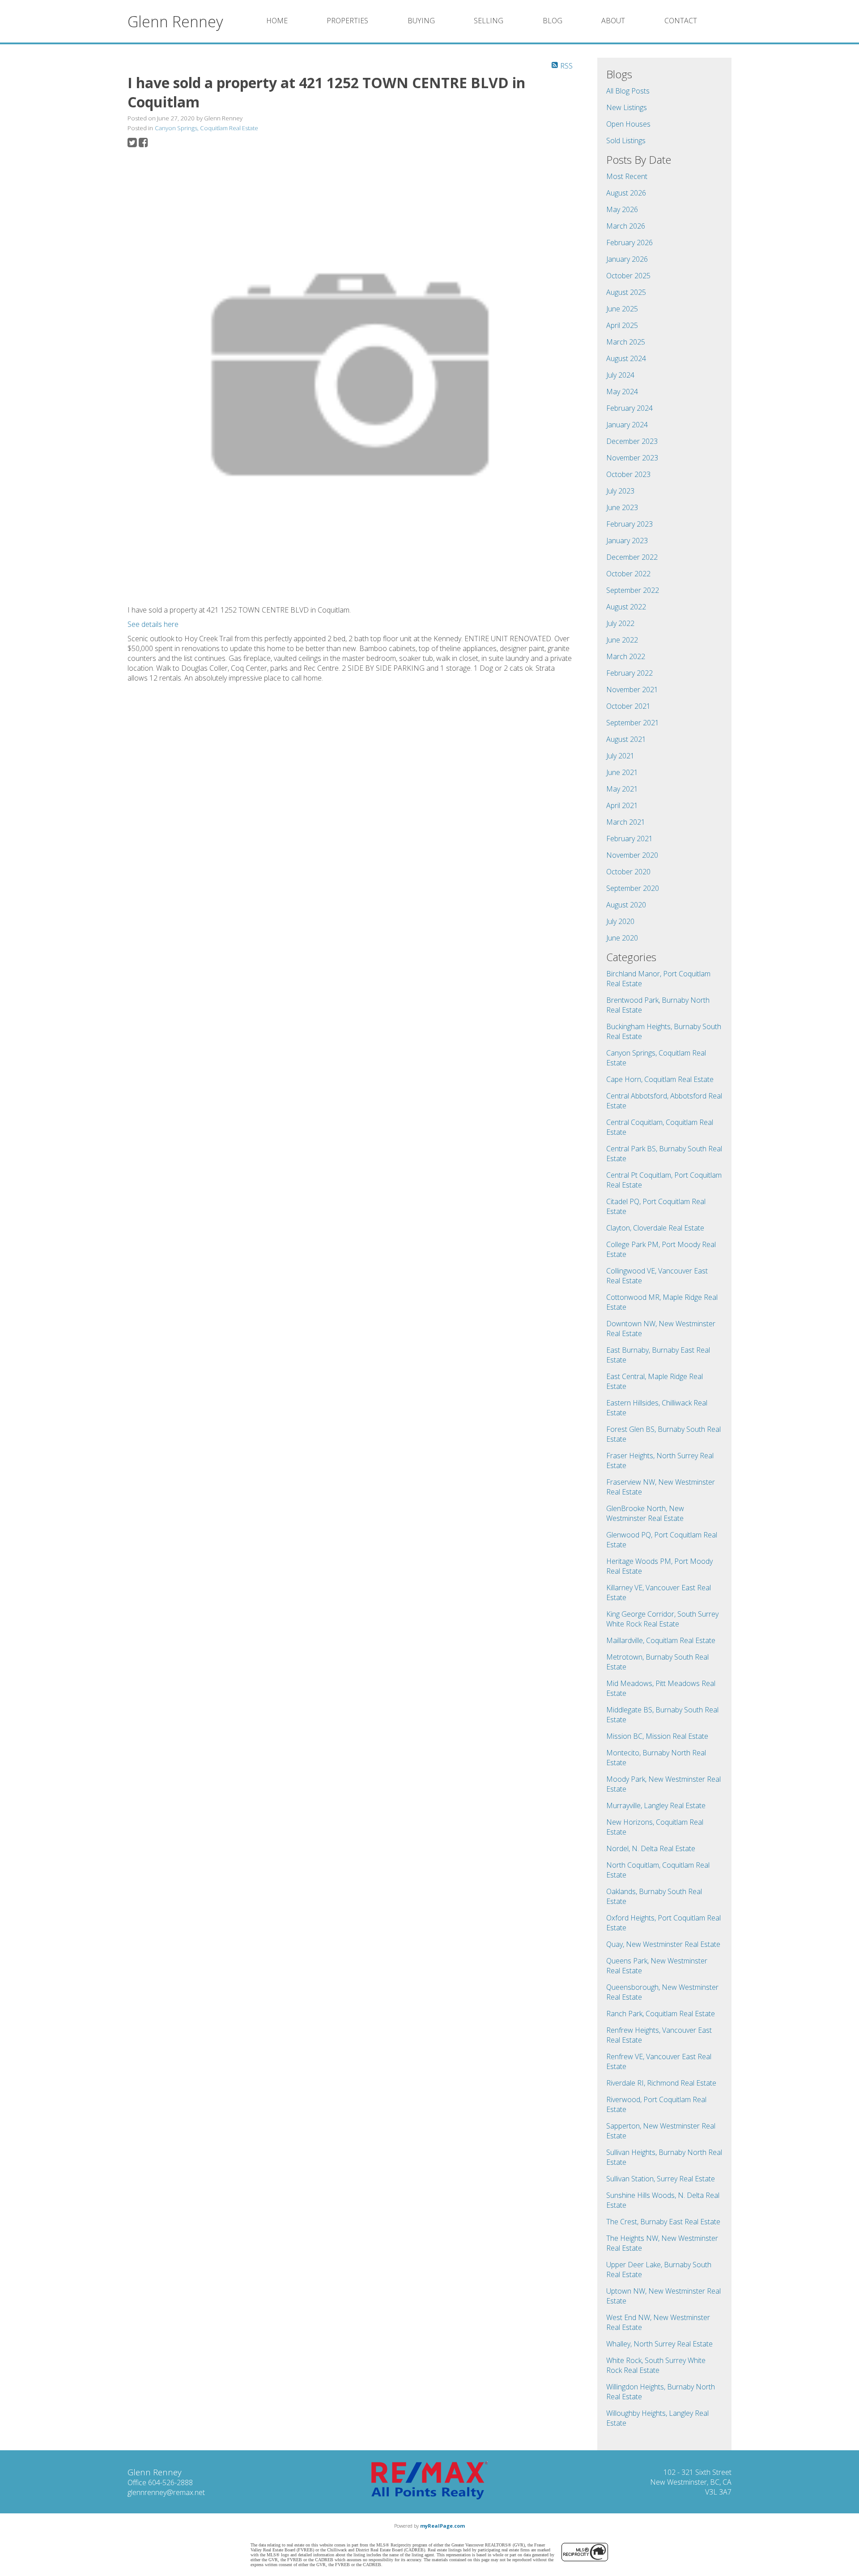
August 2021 (626, 739)
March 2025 (626, 342)
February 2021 (629, 839)
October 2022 (628, 574)
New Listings (627, 107)
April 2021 (622, 805)
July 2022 (620, 623)
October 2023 (628, 474)
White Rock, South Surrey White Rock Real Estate (656, 2365)
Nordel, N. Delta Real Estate (651, 1848)
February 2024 (629, 408)
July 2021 (620, 756)
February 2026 (629, 243)
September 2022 (633, 590)
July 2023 (620, 491)
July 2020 (620, 921)
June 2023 (622, 507)
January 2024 (627, 425)
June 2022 (622, 640)
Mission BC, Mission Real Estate (657, 1736)
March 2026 (626, 226)
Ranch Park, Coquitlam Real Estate (661, 2014)
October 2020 (628, 872)
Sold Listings (626, 141)
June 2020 (622, 938)
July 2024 (620, 375)
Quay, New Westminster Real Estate (663, 1944)
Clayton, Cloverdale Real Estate (655, 1228)
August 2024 (626, 358)
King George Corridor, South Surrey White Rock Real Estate (662, 1619)
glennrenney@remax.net (166, 2492)
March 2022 (626, 656)
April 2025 (622, 325)
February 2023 (629, 524)
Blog (553, 21)
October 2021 (628, 706)
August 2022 (626, 607)
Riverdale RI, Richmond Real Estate (661, 2083)
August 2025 (626, 292)
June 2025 (622, 309)
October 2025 (628, 276)
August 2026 (626, 193)
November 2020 (632, 855)
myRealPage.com (442, 2526)
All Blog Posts (628, 91)
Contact (681, 21)
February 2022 (629, 673)
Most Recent (627, 176)
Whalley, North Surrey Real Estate (659, 2344)
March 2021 (626, 822)
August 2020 (626, 905)
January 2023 (627, 541)
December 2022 (632, 557)
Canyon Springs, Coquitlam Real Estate (206, 128)
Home (277, 21)
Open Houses (628, 124)
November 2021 (632, 690)
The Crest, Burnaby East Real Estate (663, 2222)
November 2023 (632, 458)
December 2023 (632, 441)
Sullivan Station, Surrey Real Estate (661, 2179)
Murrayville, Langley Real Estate (656, 1805)
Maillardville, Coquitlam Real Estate (661, 1640)
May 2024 (622, 392)
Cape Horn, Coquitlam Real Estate (660, 1079)
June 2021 (622, 772)
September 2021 (633, 723)
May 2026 (622, 209)
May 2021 (622, 789)
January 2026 (627, 259)
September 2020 (633, 888)
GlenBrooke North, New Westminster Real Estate (645, 1513)
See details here (153, 624)
